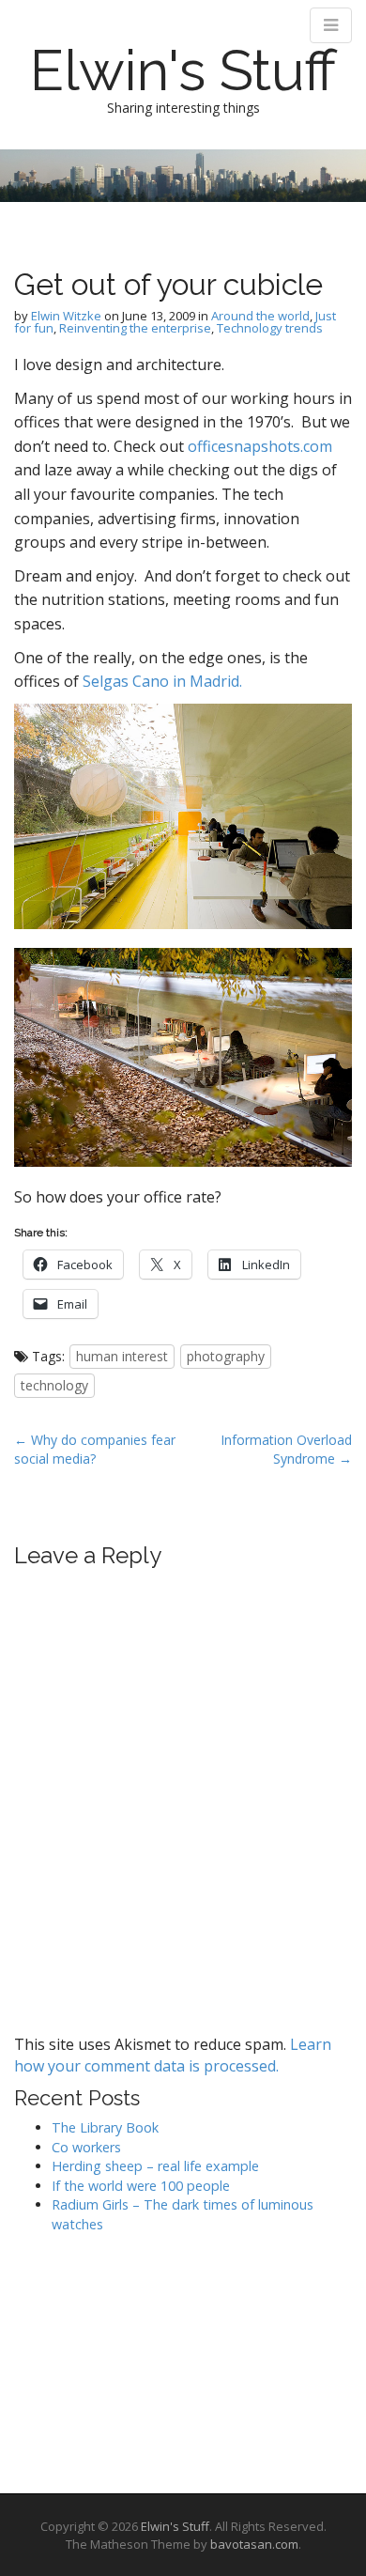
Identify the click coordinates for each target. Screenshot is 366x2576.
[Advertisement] (108, 2357)
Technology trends (270, 328)
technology (54, 1385)
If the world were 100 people (141, 2186)
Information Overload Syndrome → (286, 1449)
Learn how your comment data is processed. (173, 2055)
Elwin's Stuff (183, 70)
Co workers (86, 2147)
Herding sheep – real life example (155, 2166)
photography (226, 1356)
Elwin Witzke (66, 316)
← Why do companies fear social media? (95, 1449)
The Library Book (105, 2127)
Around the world (260, 316)
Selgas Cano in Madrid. (162, 681)
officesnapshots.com (260, 446)
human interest (122, 1356)
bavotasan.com (254, 2544)
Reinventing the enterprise (135, 328)
